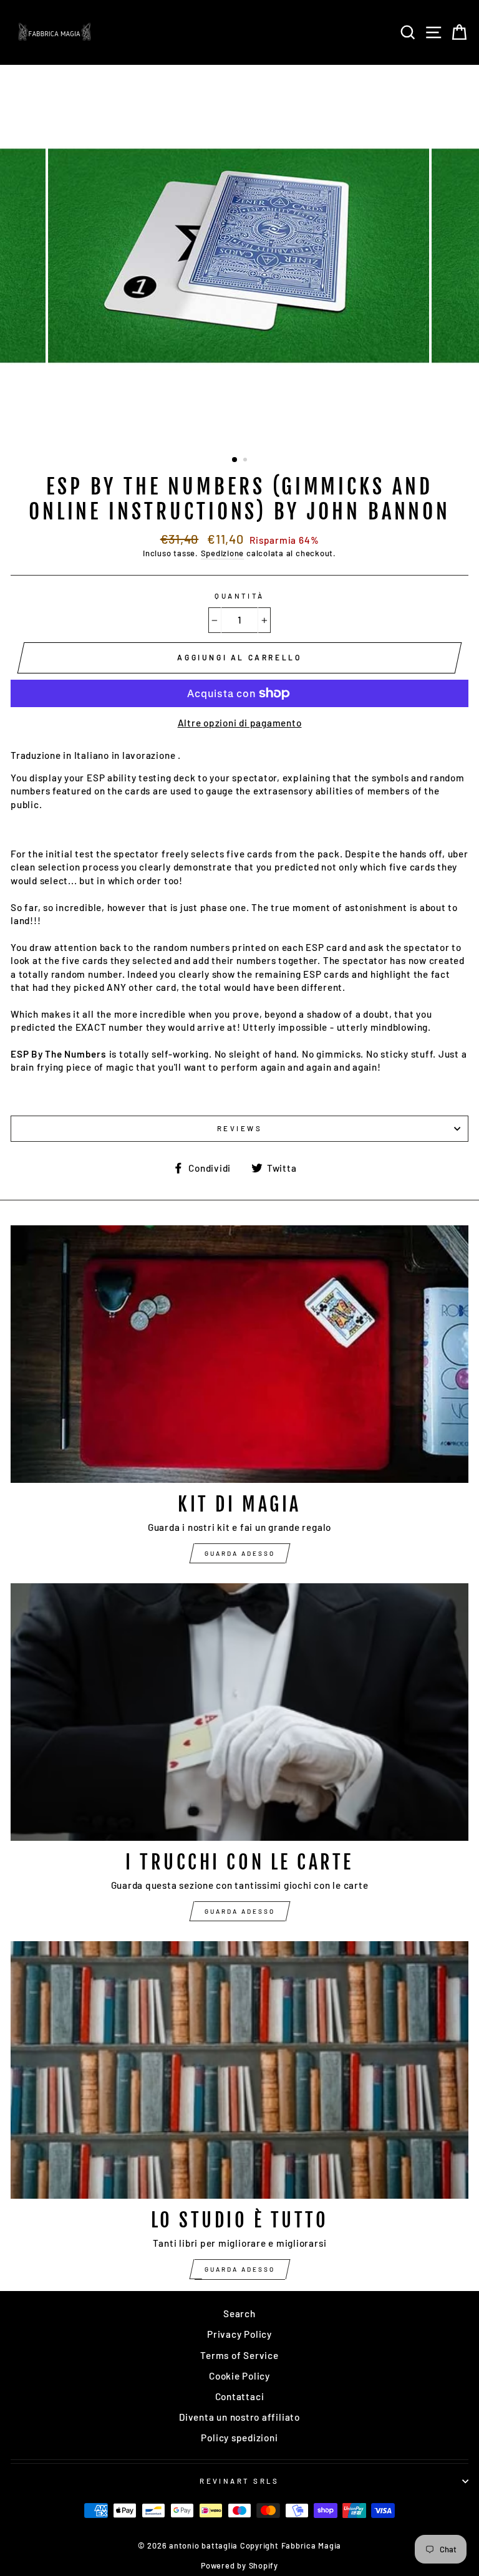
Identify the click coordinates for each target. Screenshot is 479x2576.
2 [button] (246, 461)
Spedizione (223, 553)
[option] (240, 255)
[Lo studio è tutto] (239, 2070)
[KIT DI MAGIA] (239, 1354)
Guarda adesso (240, 1553)
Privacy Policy (239, 2334)
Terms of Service (239, 2355)
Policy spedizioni (239, 2438)
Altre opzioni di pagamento (240, 723)
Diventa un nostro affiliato (239, 2417)
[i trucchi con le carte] (239, 1712)
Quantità (239, 596)
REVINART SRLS (239, 2481)
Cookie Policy (239, 2376)
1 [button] (235, 460)
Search (239, 2313)
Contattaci (240, 2396)
